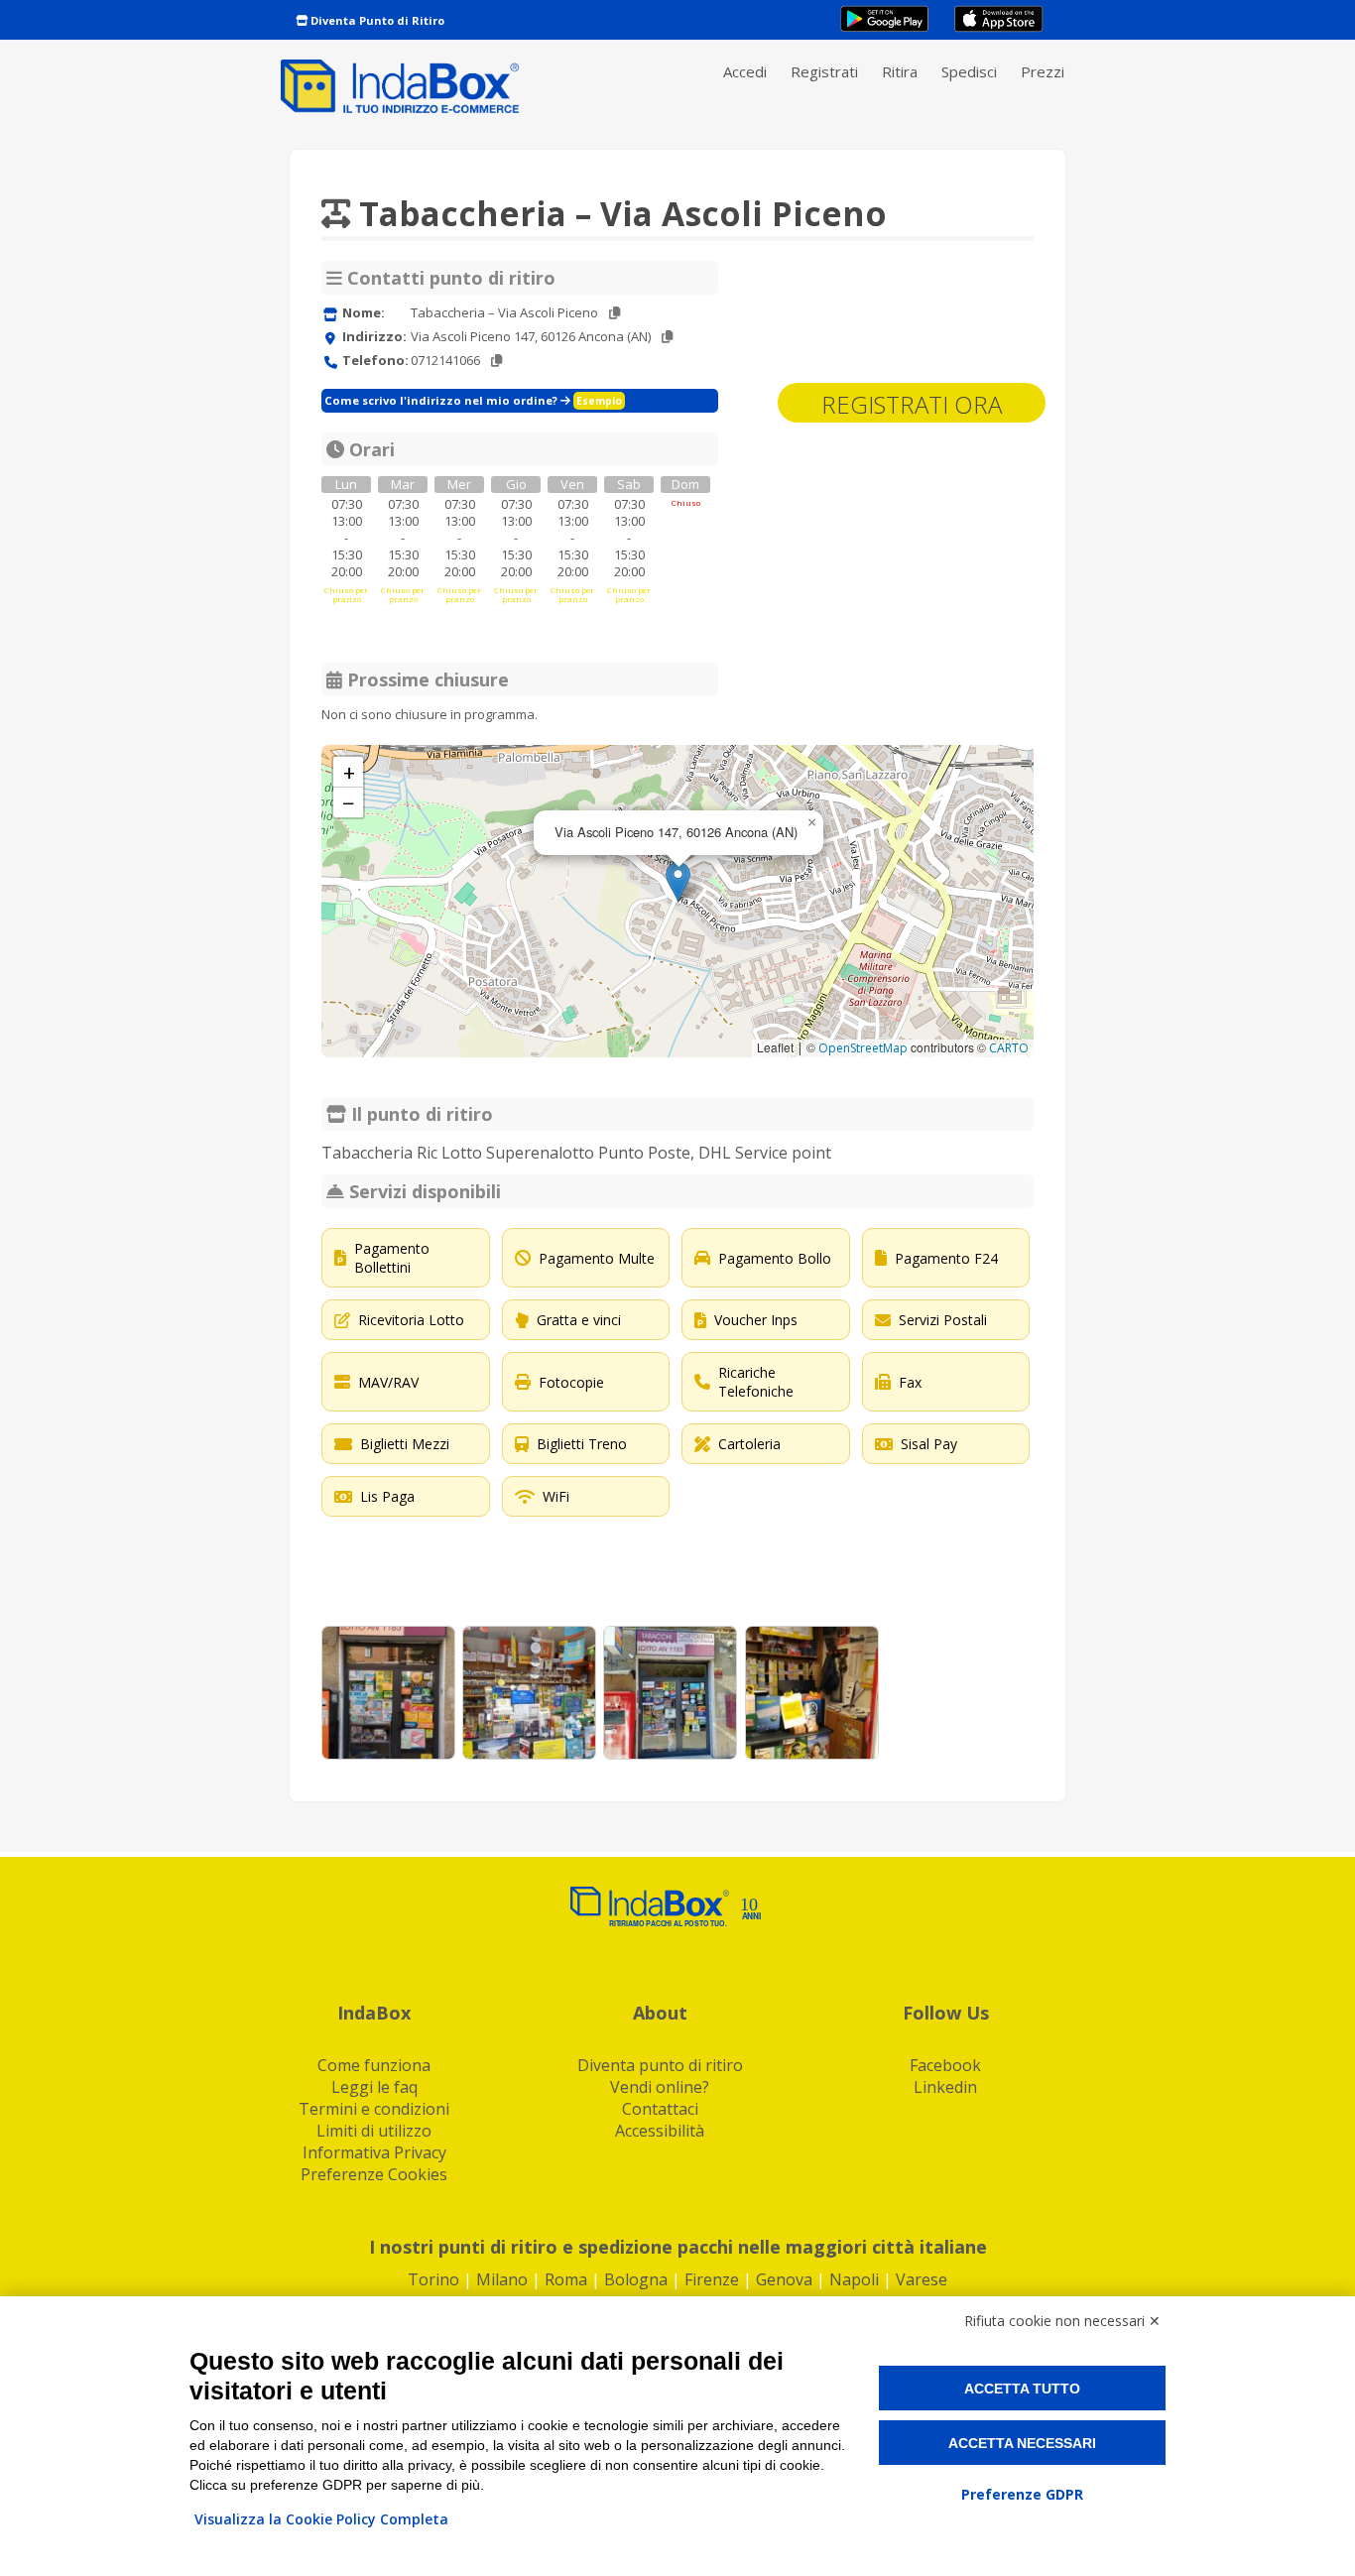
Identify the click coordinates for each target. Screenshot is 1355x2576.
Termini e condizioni (374, 2109)
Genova (784, 2279)
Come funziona (374, 2065)
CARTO (1009, 1048)
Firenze (712, 2279)
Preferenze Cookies (374, 2174)
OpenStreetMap (863, 1048)
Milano (502, 2279)
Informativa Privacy (374, 2152)
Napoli (854, 2279)
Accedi (745, 71)
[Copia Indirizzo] (667, 337)
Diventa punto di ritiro (660, 2065)
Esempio (599, 401)
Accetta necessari (1022, 2443)
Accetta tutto (1022, 2389)
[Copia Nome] (615, 313)
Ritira (900, 71)
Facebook (945, 2065)
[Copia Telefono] (496, 361)
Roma (566, 2279)
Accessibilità (660, 2131)
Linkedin (945, 2087)
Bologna (636, 2279)
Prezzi (1043, 71)
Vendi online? (660, 2087)
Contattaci (660, 2109)
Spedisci (969, 71)
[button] (678, 881)
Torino (433, 2279)
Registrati (824, 71)
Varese (922, 2279)
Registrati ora (912, 404)
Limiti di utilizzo (374, 2131)
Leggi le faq (374, 2087)
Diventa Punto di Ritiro (376, 20)
